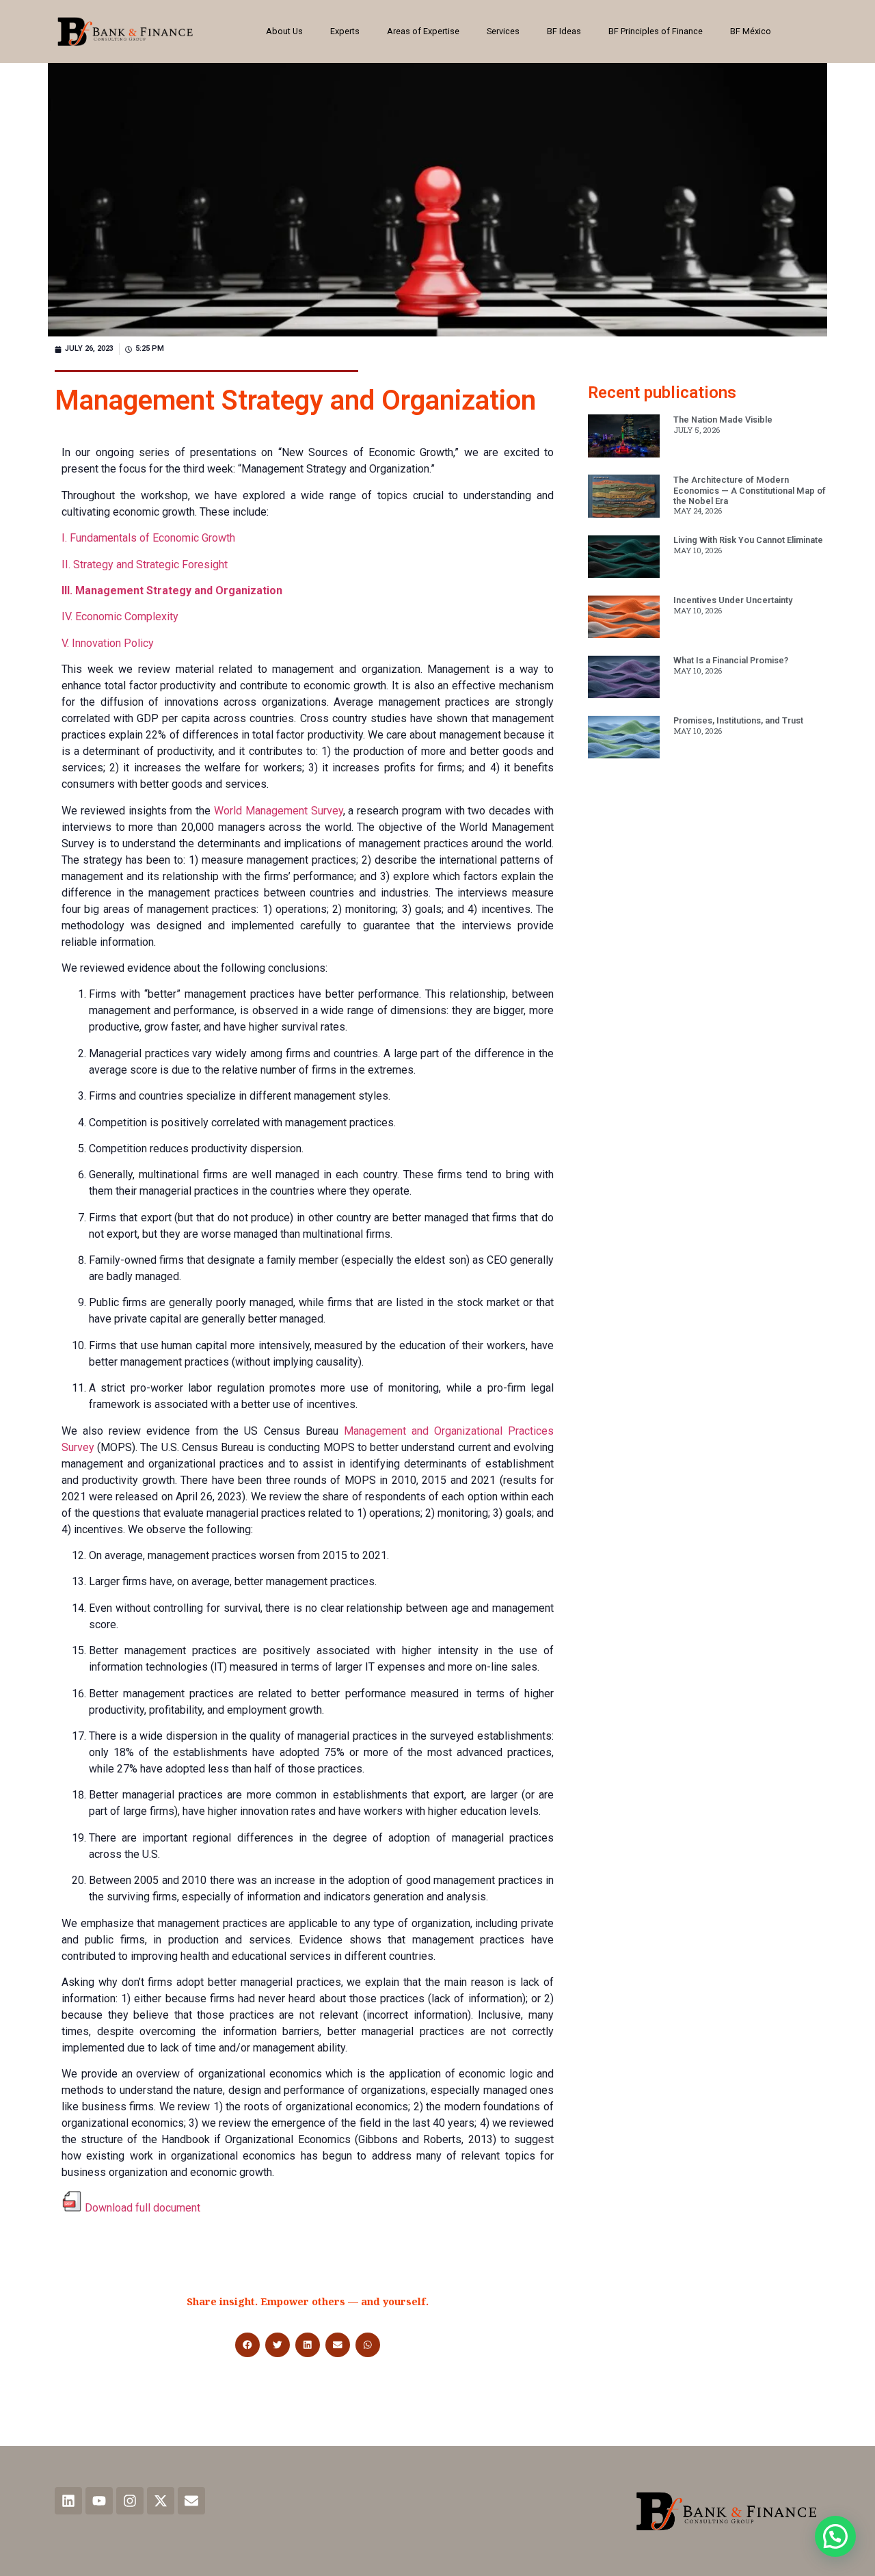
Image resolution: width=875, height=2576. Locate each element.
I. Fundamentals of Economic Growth (148, 538)
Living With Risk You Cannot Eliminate (748, 540)
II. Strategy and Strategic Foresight (145, 565)
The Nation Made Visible (723, 420)
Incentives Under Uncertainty (733, 600)
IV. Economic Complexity (120, 616)
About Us (284, 31)
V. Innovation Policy (108, 643)
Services (503, 31)
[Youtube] (99, 2501)
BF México (751, 31)
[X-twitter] (161, 2501)
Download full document (143, 2208)
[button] (247, 2345)
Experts (345, 31)
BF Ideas (564, 31)
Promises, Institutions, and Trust (738, 720)
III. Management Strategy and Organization (172, 590)
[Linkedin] (68, 2501)
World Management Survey (279, 811)
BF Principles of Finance (656, 31)
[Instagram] (130, 2501)
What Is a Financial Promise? (731, 660)
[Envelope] (191, 2501)
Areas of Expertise (423, 31)
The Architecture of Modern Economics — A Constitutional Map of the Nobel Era (750, 490)
